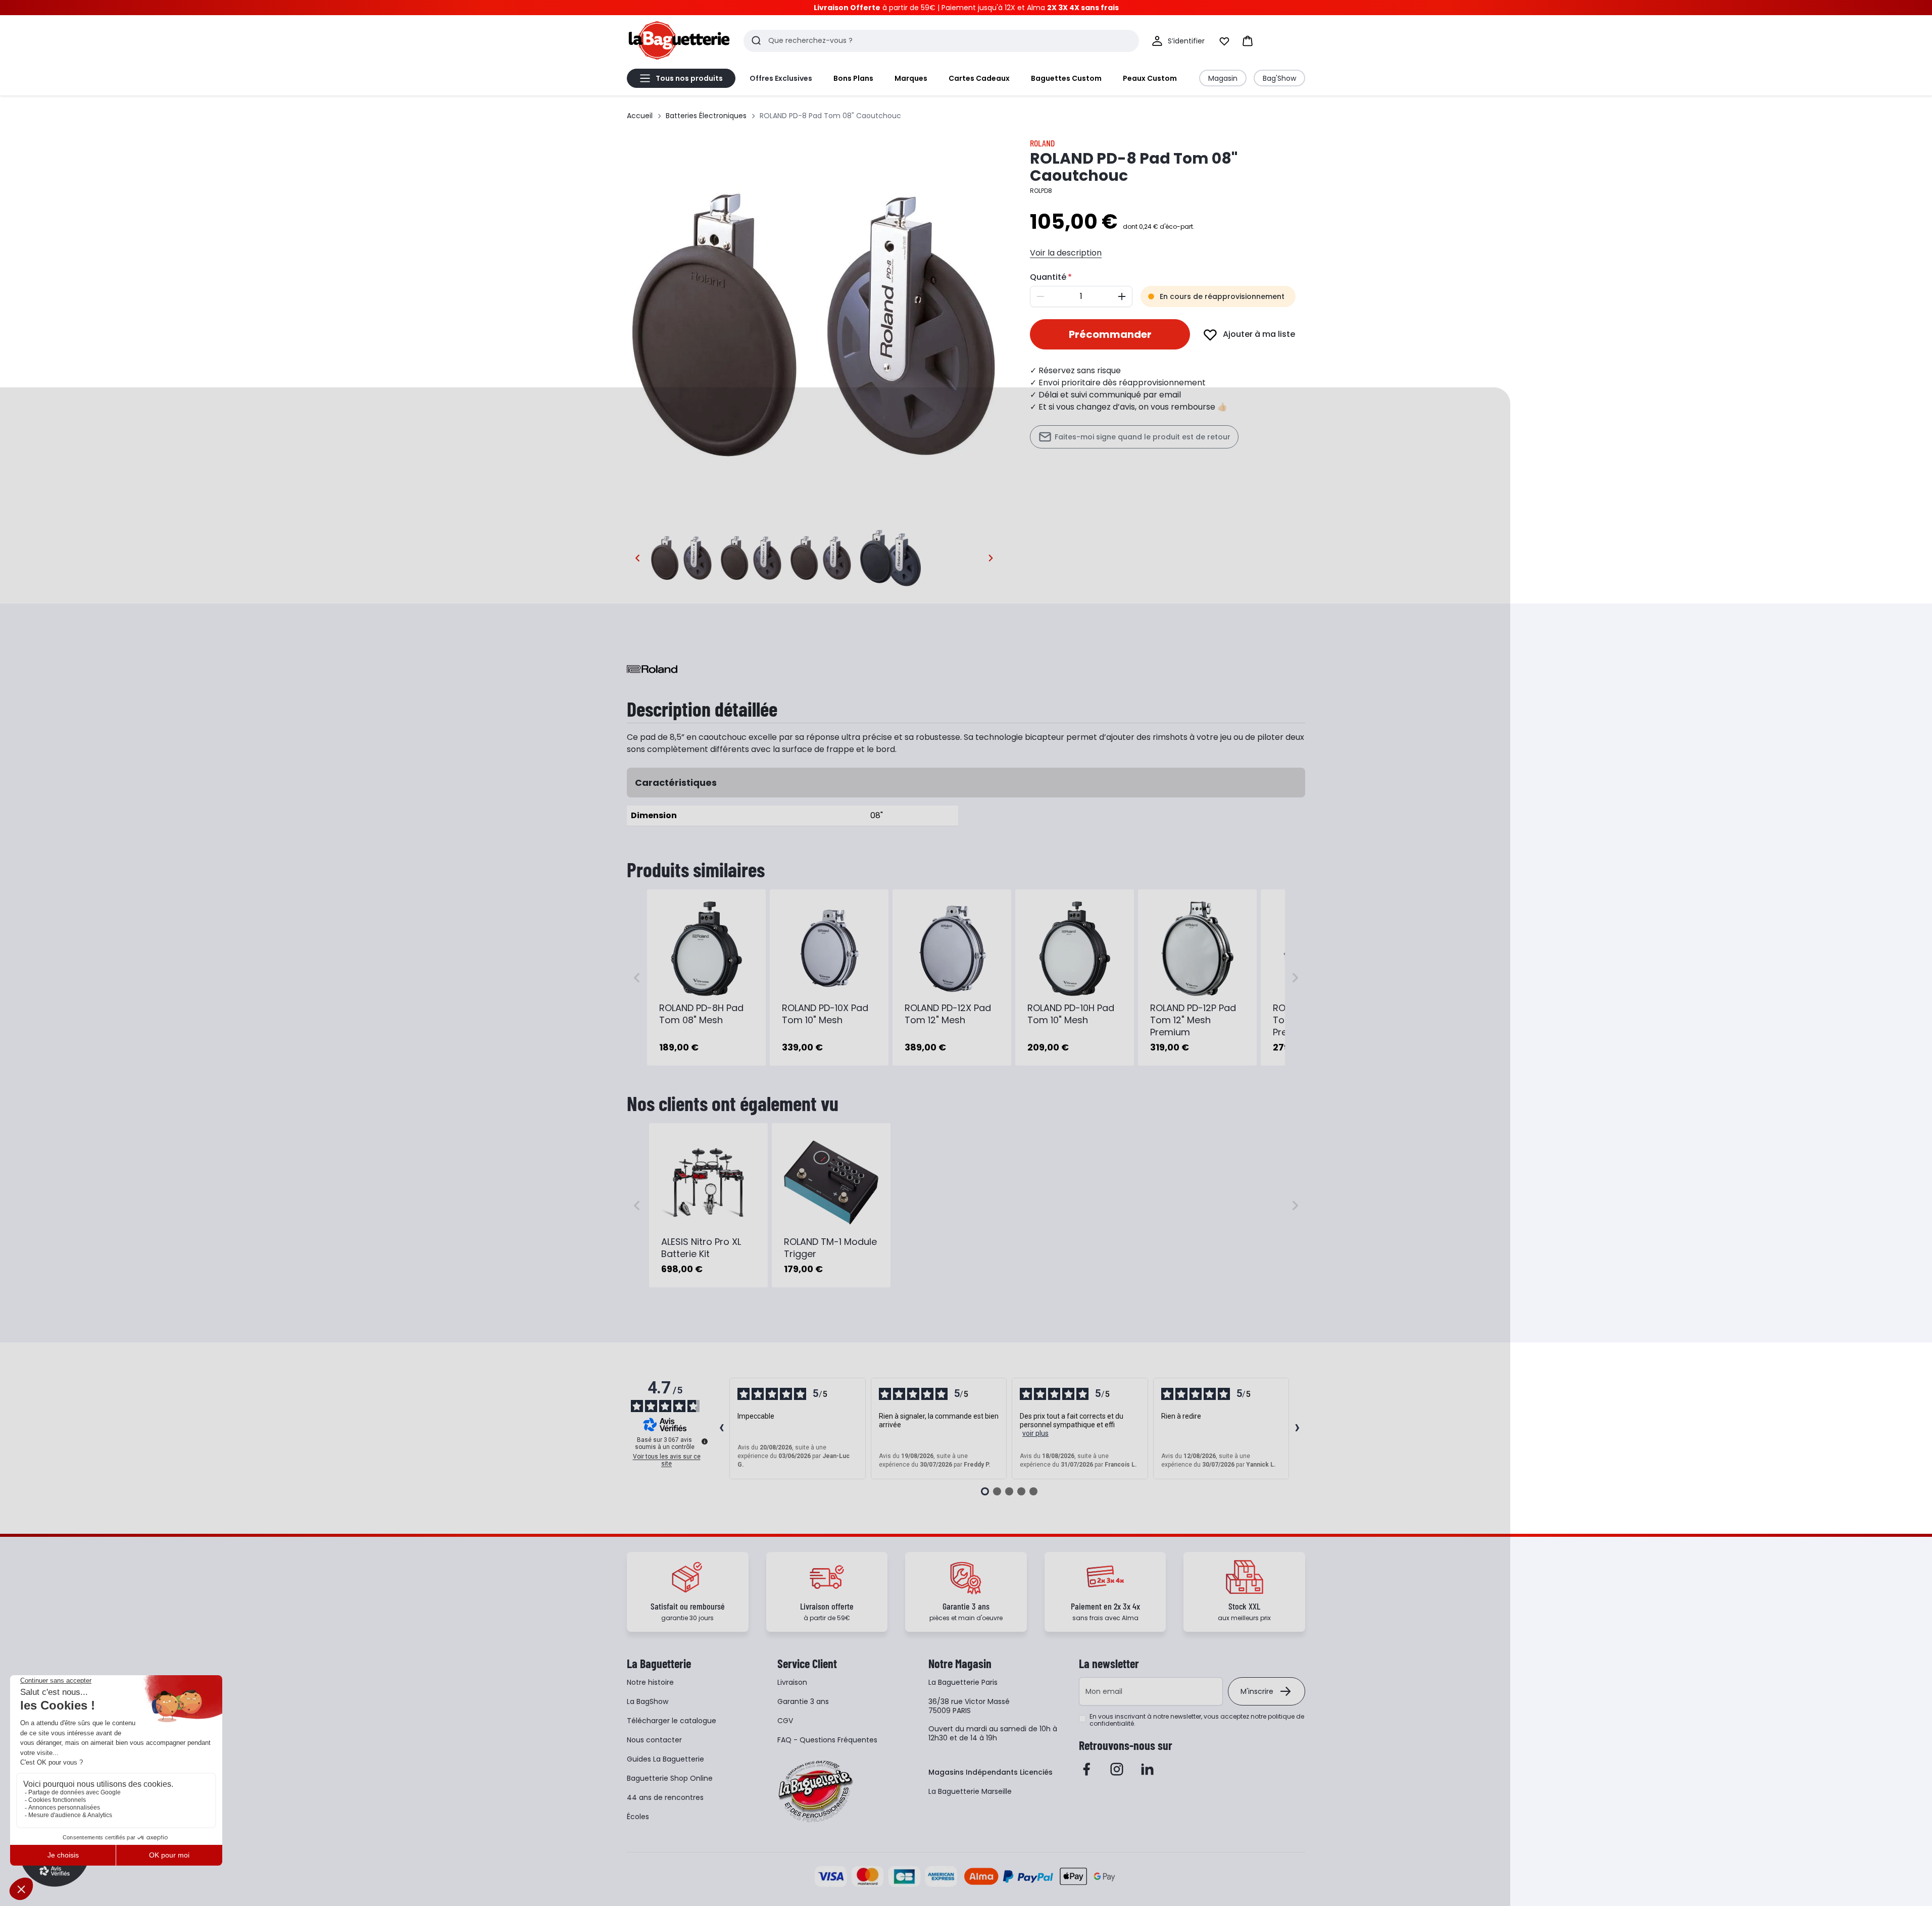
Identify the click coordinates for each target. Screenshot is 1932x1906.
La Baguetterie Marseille (970, 1791)
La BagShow (648, 1701)
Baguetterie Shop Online (670, 1778)
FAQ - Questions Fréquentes (827, 1740)
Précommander (1110, 334)
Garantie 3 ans (803, 1701)
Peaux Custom (1150, 78)
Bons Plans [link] (853, 78)
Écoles (638, 1817)
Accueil (640, 116)
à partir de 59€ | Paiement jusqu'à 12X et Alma (966, 8)
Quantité (1048, 277)
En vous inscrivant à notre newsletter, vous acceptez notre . (1197, 1720)
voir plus (1035, 1433)
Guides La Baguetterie (665, 1759)
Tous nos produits (689, 78)
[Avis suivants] (1297, 1429)
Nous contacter (654, 1740)
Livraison (792, 1682)
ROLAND (1042, 143)
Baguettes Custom (1066, 78)
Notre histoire (650, 1682)
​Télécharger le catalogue (672, 1721)
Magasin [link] (1223, 78)
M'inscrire (1257, 1691)
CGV (785, 1721)
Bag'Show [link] (1279, 78)
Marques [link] (911, 78)
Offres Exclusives (781, 78)
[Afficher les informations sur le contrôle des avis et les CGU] (705, 1441)
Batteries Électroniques (706, 116)
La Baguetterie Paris (963, 1682)
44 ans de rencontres (665, 1797)
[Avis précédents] (721, 1429)
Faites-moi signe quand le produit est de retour (1143, 437)
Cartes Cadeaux (979, 78)
